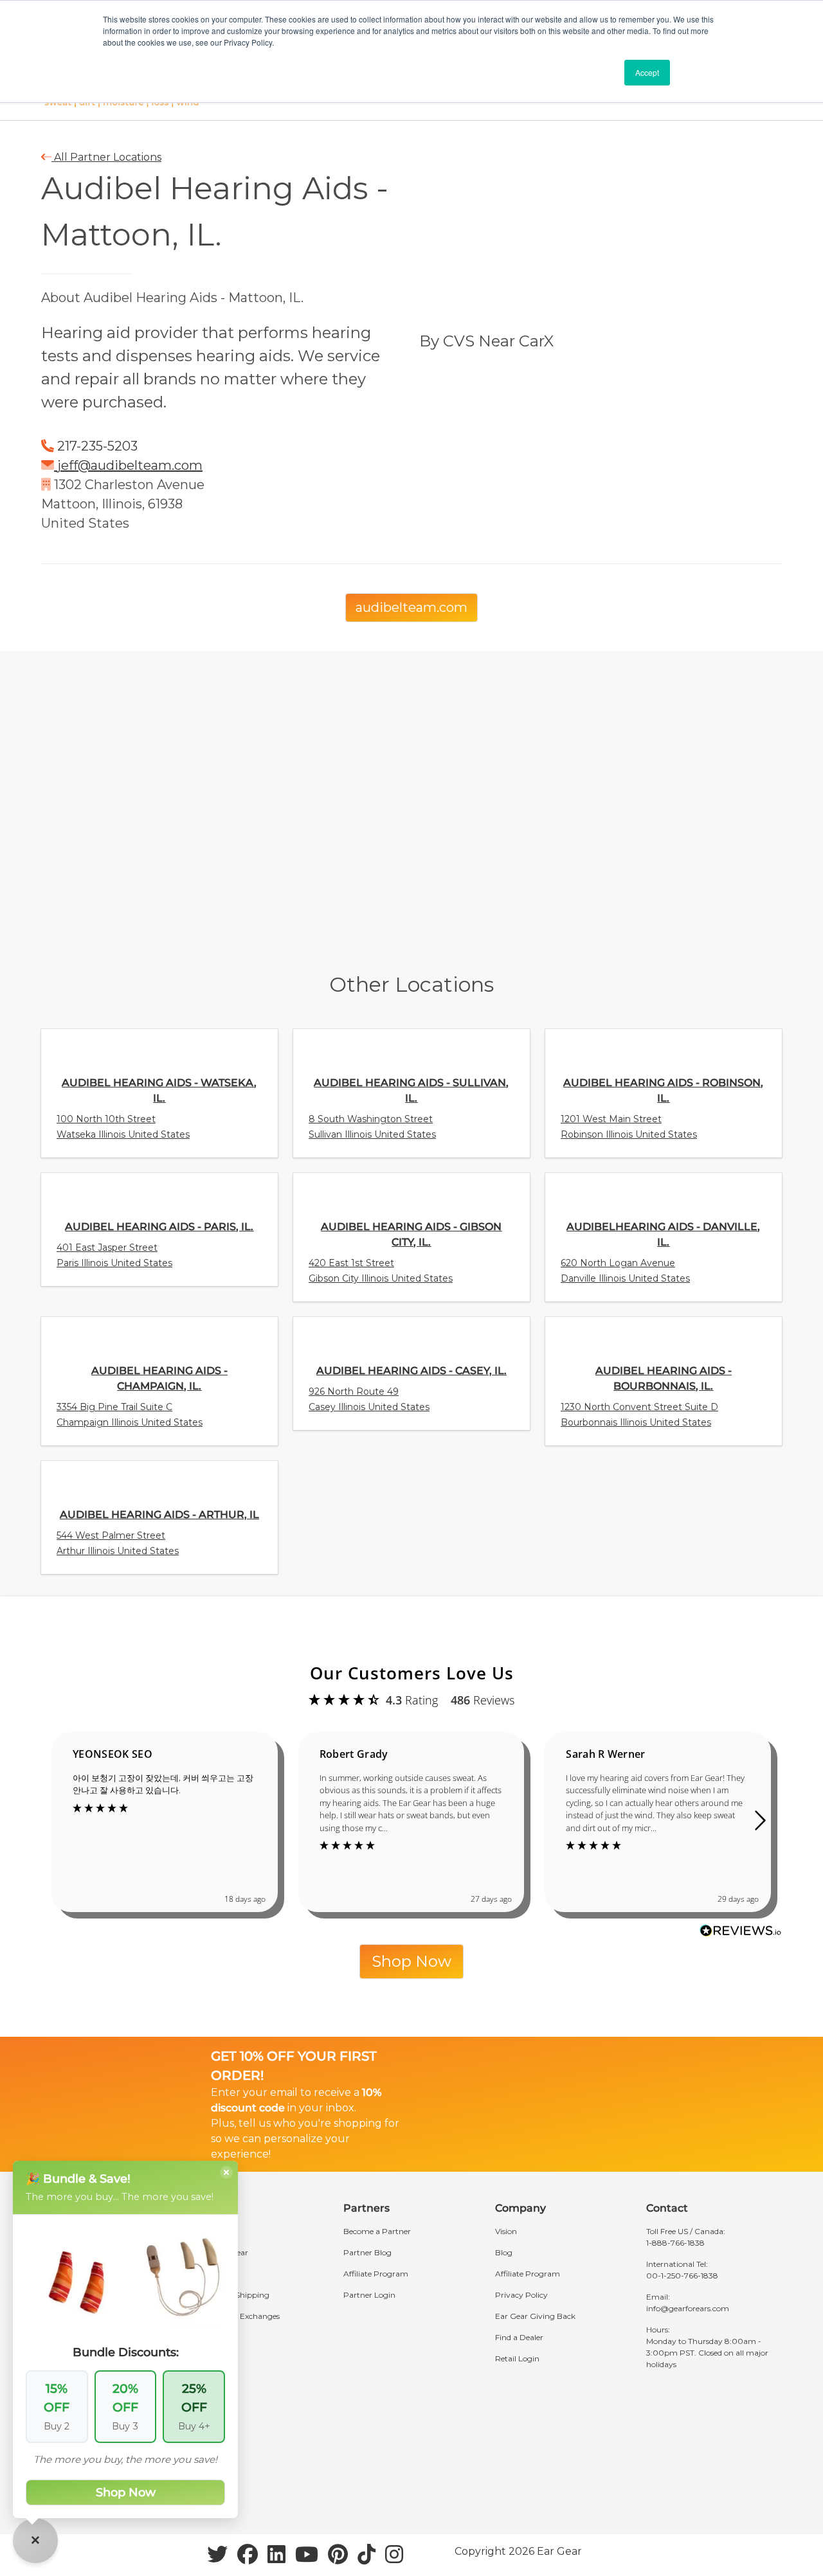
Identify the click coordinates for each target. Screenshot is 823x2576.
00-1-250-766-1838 (682, 2276)
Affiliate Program (376, 2274)
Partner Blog (367, 2252)
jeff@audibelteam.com (130, 465)
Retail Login (517, 2358)
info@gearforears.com (688, 2308)
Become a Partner (377, 2231)
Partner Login (369, 2295)
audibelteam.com (411, 607)
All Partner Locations (106, 157)
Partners (366, 2208)
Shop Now (411, 1961)
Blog (504, 2252)
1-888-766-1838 (675, 2243)
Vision (506, 2231)
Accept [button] (647, 72)
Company (520, 2208)
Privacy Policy (521, 2295)
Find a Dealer (519, 2337)
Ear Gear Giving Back (535, 2316)
